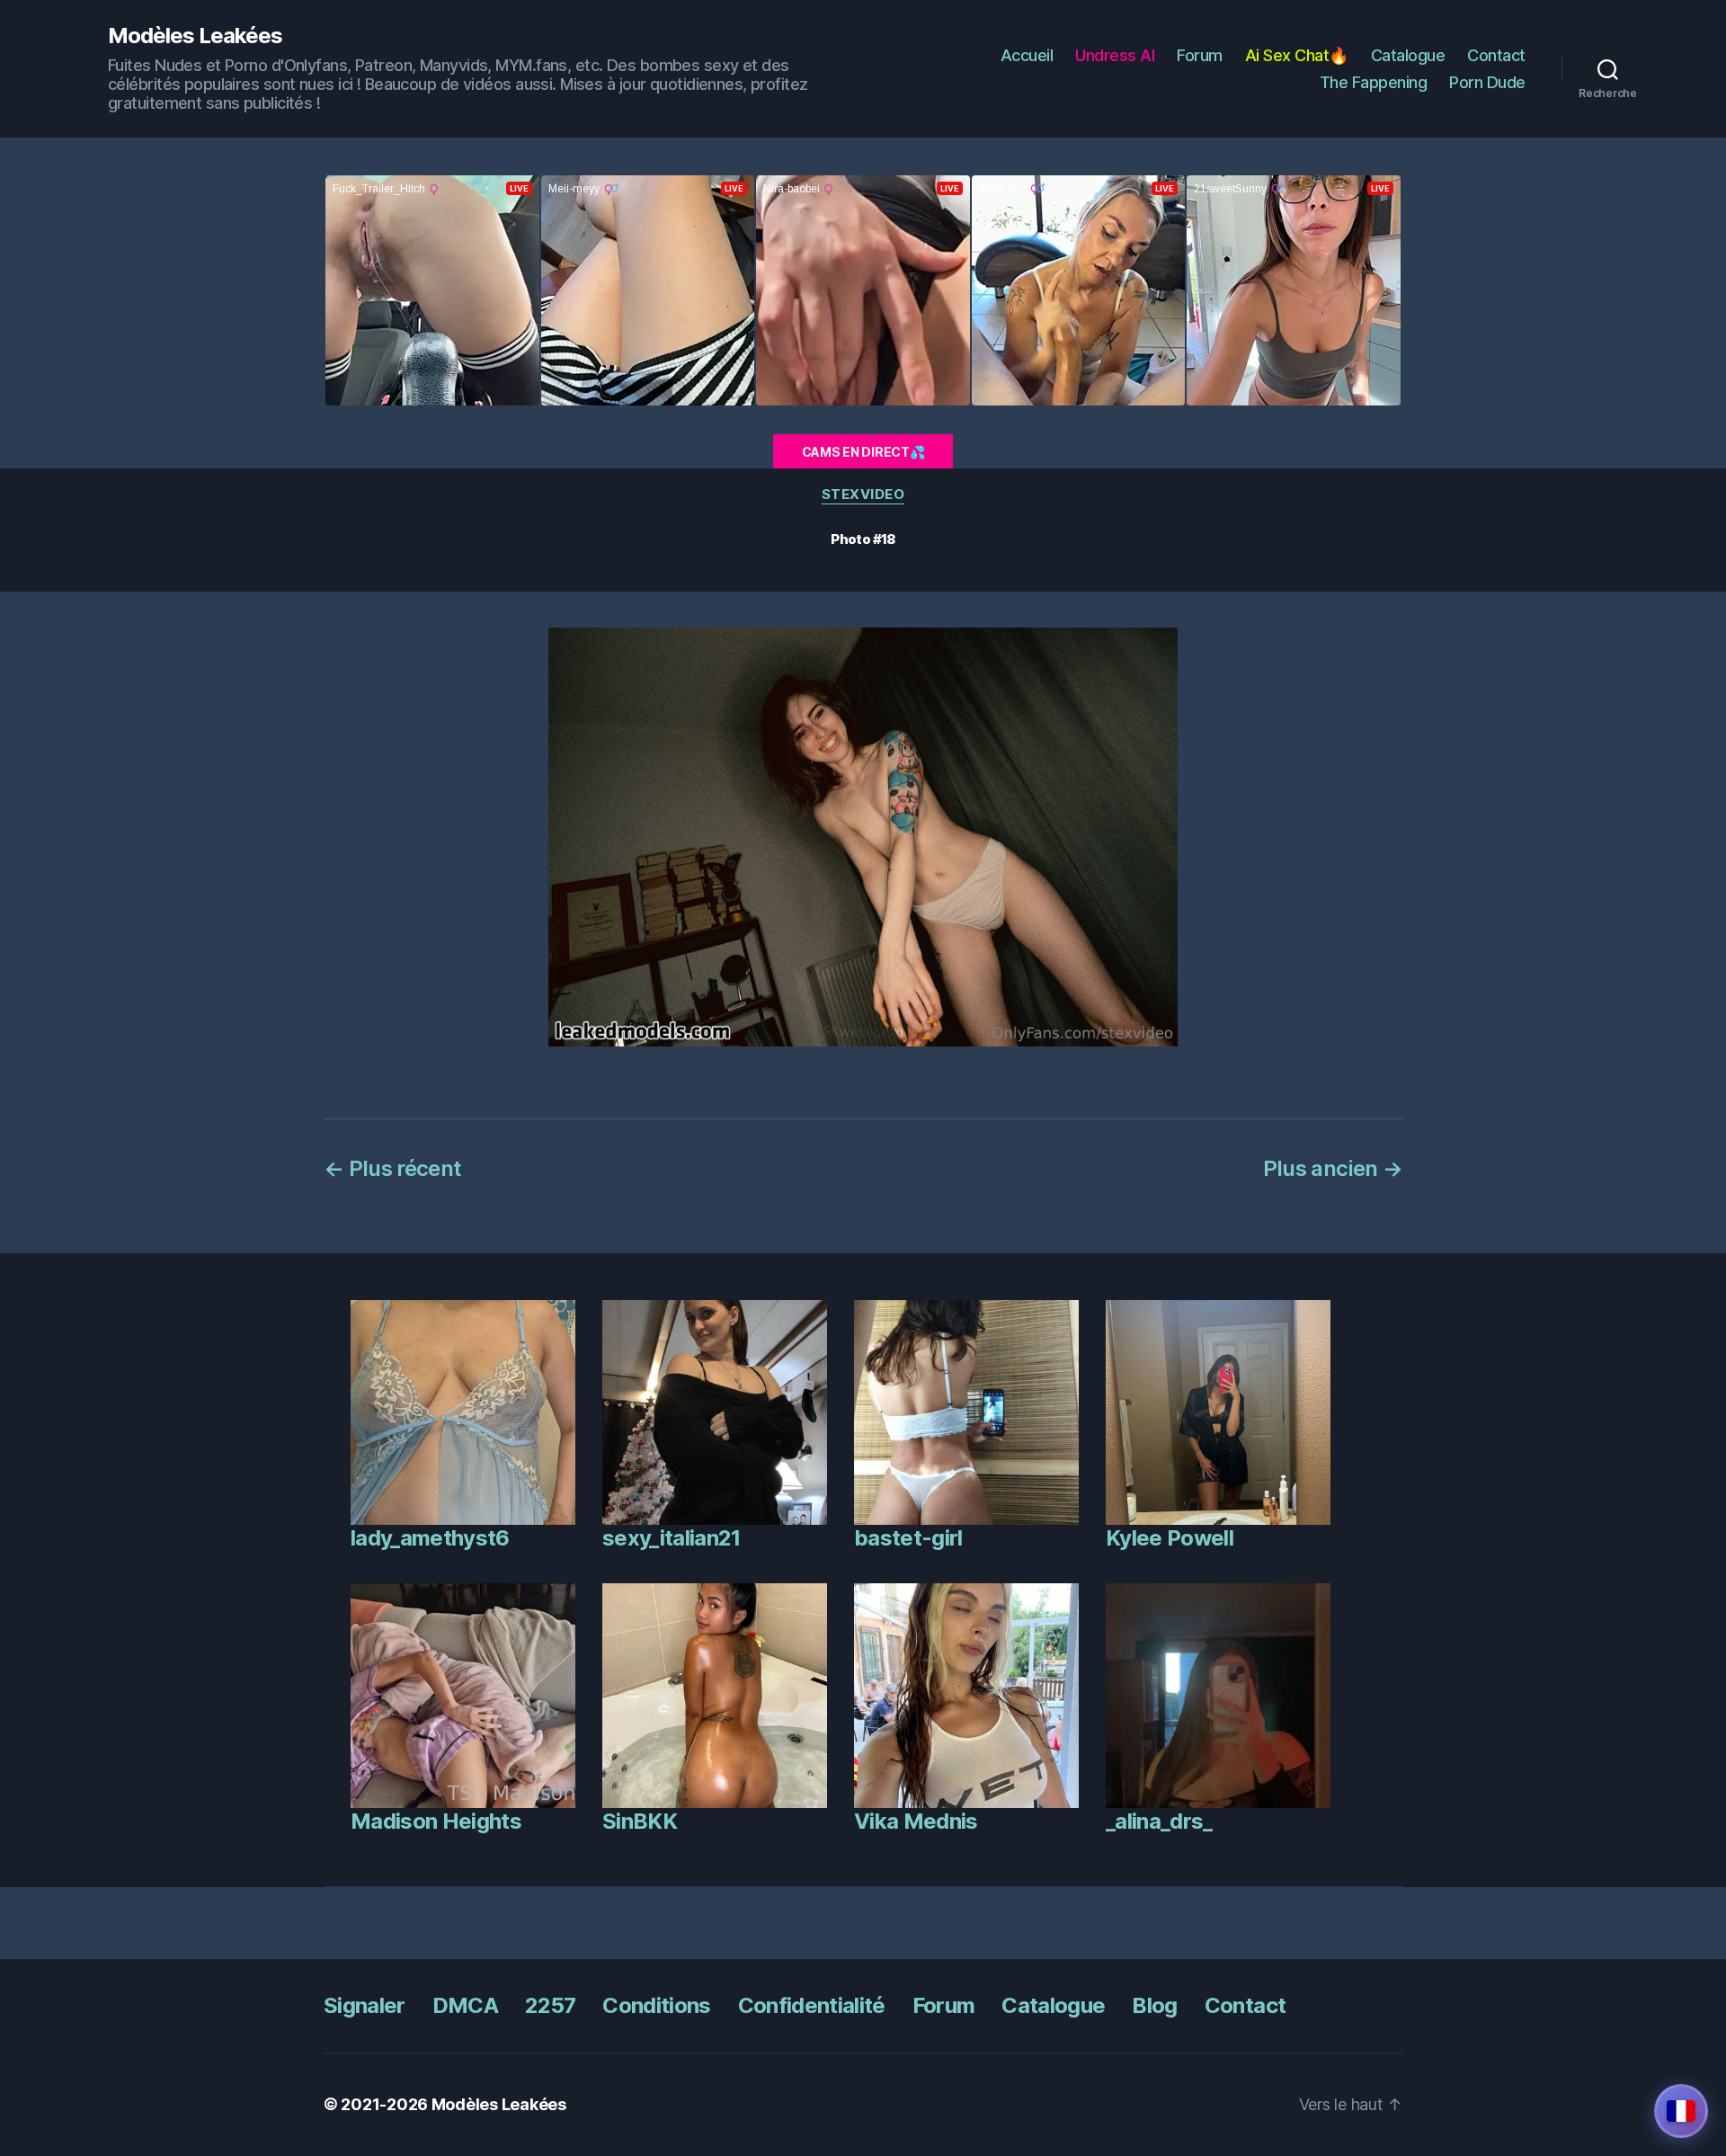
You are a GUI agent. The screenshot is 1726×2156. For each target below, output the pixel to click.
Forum (1200, 55)
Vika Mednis (916, 1821)
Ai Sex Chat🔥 (1297, 55)
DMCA (465, 2005)
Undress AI (1115, 55)
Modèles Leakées (195, 36)
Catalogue (1408, 55)
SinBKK (640, 1821)
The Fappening (1374, 82)
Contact (1496, 55)
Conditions (656, 2005)
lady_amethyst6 (430, 1538)
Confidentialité (812, 2005)
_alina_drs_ (1159, 1821)
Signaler (365, 2005)
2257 (550, 2005)
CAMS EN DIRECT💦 (863, 452)
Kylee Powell (1170, 1538)
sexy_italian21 (672, 1538)
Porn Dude (1487, 82)
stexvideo (863, 494)
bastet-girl (908, 1538)
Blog (1154, 2005)
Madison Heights (436, 1821)
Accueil (1027, 55)
